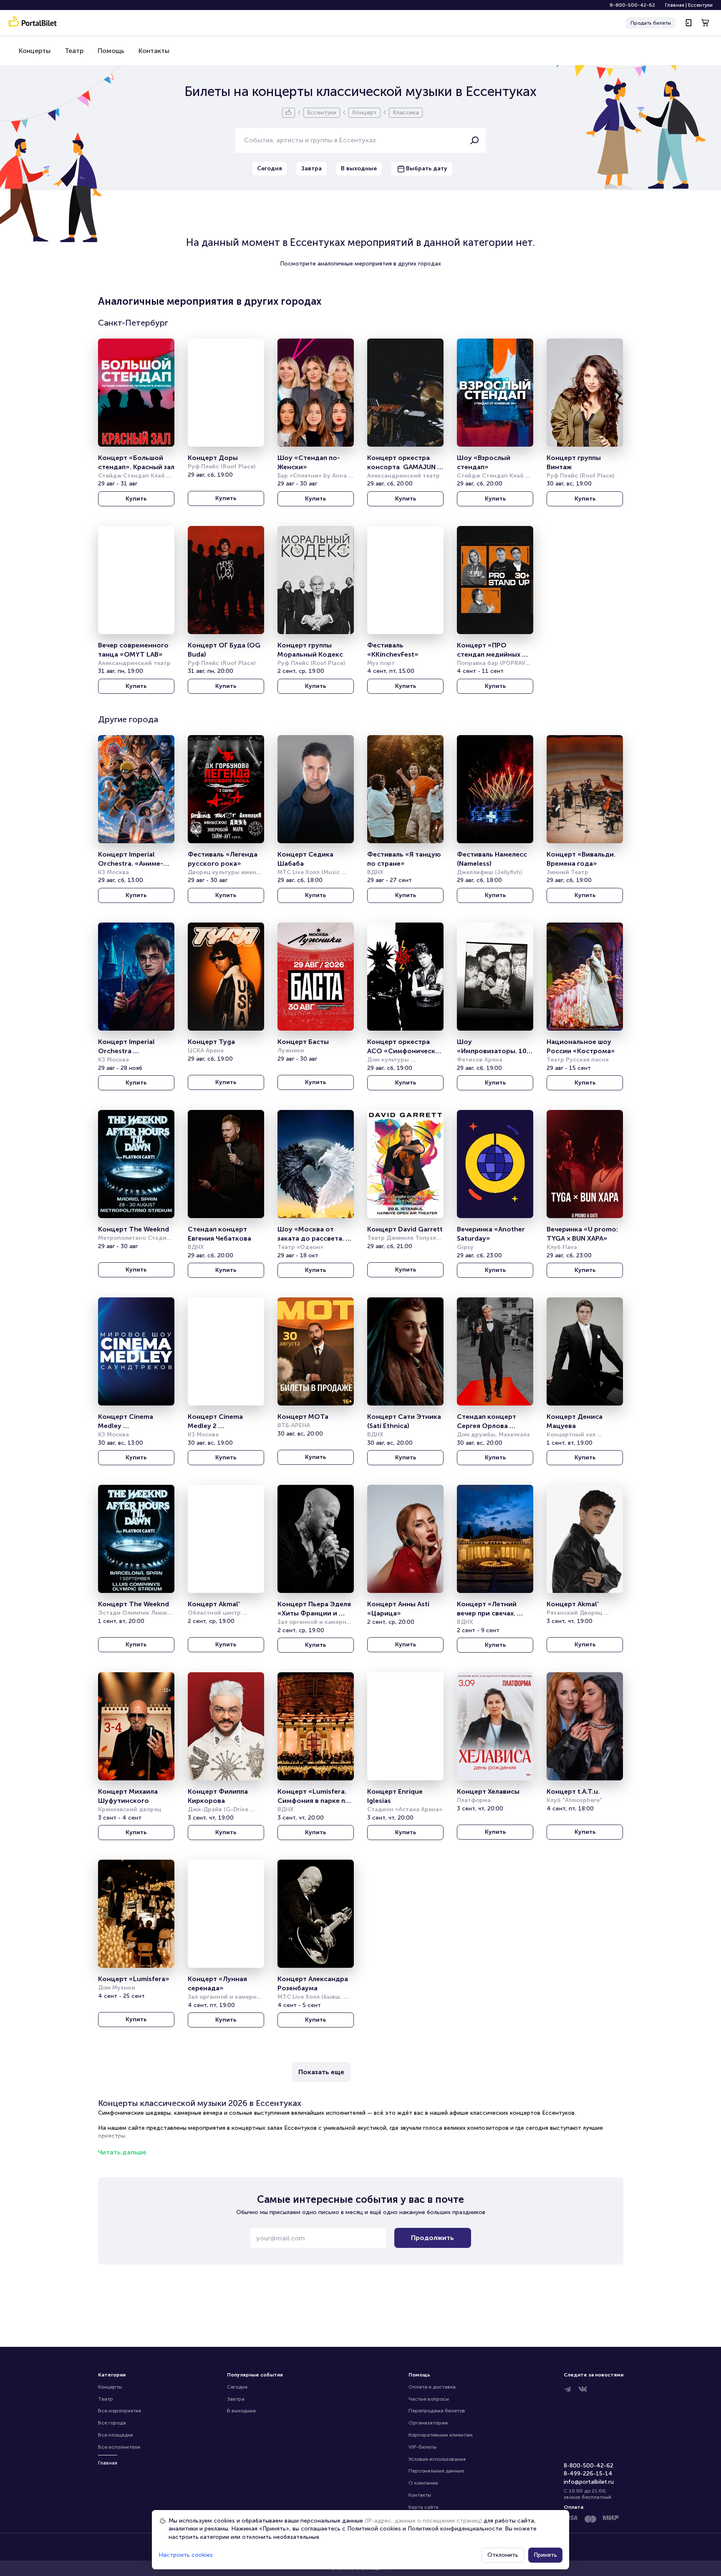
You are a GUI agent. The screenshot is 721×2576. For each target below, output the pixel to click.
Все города (112, 2423)
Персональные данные (436, 2471)
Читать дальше (122, 2152)
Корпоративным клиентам (441, 2435)
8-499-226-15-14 (588, 2474)
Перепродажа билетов (437, 2411)
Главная (675, 5)
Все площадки (116, 2435)
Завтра (236, 2399)
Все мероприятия (120, 2411)
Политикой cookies (374, 2529)
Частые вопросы (429, 2399)
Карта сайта (424, 2507)
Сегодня (237, 2387)
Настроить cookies (186, 2555)
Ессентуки (700, 5)
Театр (74, 51)
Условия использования (437, 2459)
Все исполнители (119, 2447)
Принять (545, 2555)
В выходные (241, 2411)
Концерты (35, 51)
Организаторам (428, 2423)
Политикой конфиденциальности (455, 2529)
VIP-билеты (422, 2447)
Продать (651, 23)
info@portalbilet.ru (589, 2482)
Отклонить (503, 2555)
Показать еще (321, 2072)
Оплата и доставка (432, 2387)
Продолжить (432, 2238)
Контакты (154, 51)
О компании (423, 2483)
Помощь (111, 51)
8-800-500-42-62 (632, 5)
